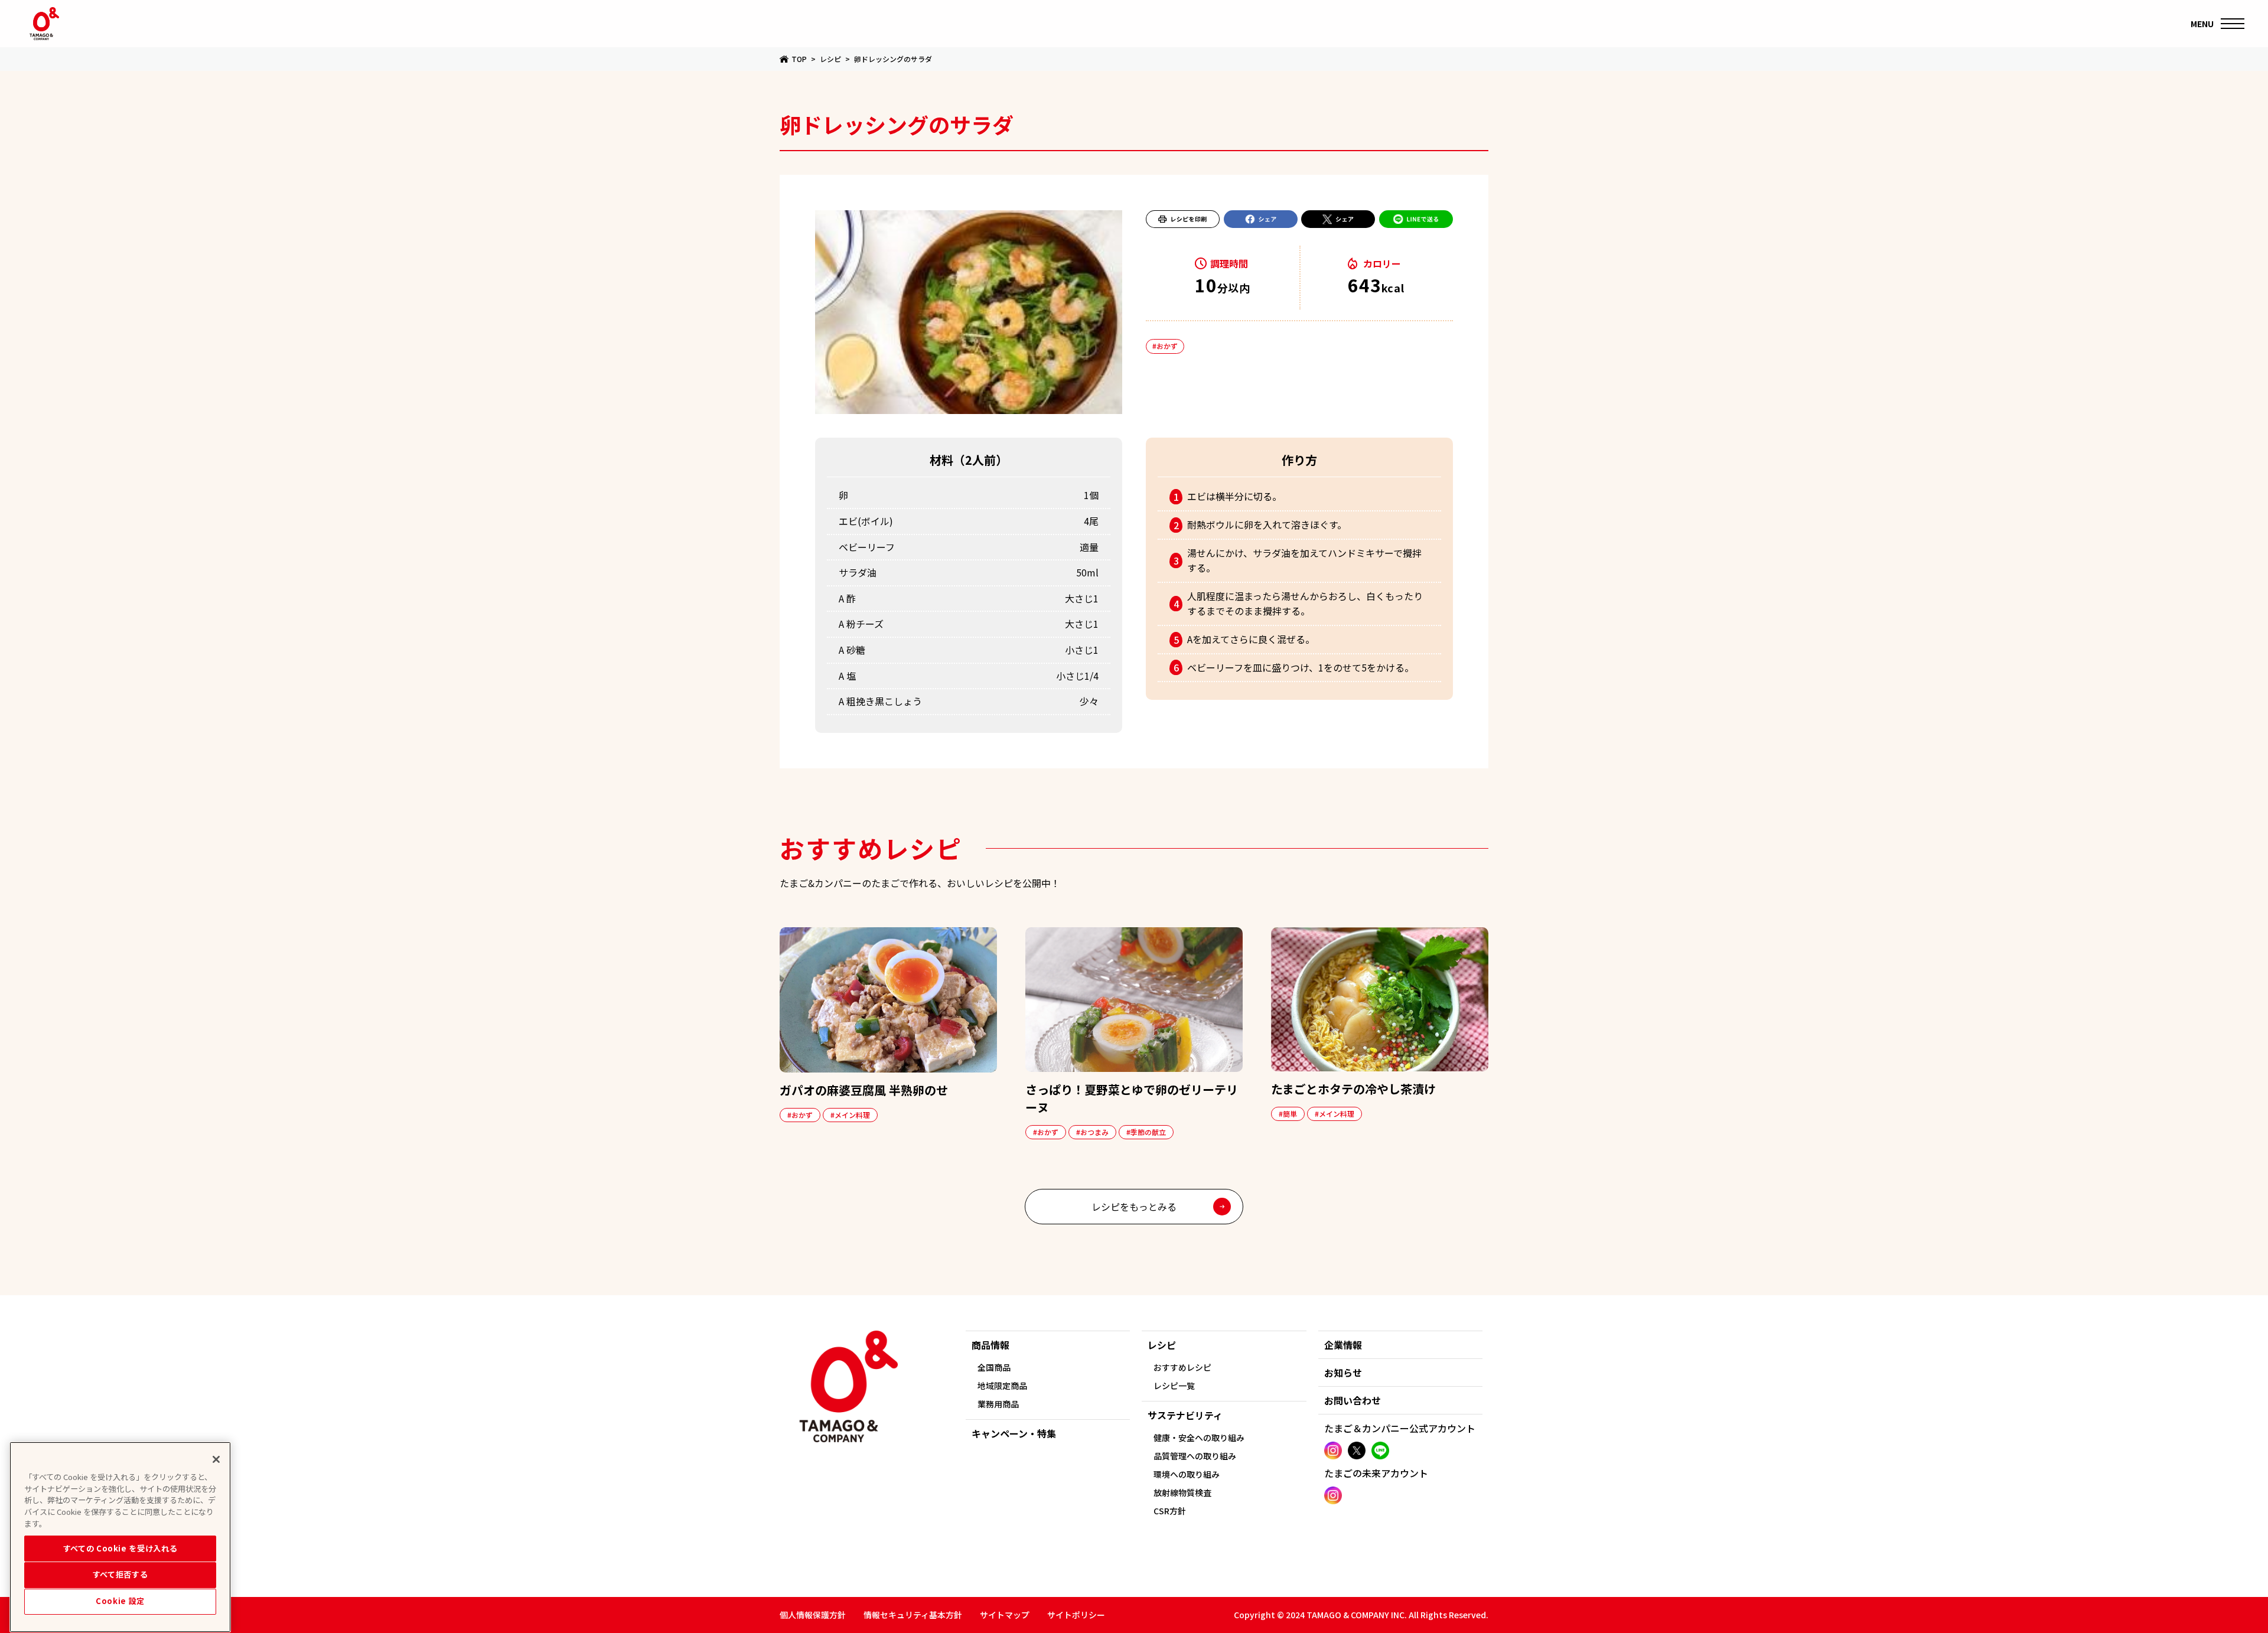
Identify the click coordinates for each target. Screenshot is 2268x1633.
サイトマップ (1005, 1615)
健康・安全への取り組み (1199, 1438)
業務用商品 (998, 1404)
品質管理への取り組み (1195, 1456)
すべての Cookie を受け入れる (120, 1548)
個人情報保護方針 (813, 1615)
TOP (799, 59)
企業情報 (1343, 1345)
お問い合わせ (1353, 1400)
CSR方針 (1170, 1511)
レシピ (830, 59)
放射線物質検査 (1182, 1492)
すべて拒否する (120, 1574)
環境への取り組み (1187, 1474)
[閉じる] (216, 1459)
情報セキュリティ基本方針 (913, 1615)
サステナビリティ (1185, 1415)
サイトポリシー (1076, 1615)
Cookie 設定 (120, 1601)
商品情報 (990, 1345)
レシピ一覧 (1174, 1386)
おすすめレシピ (1182, 1367)
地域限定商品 (1002, 1386)
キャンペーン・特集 (1014, 1433)
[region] (120, 1537)
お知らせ (1343, 1373)
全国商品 (994, 1367)
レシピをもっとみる (1134, 1207)
